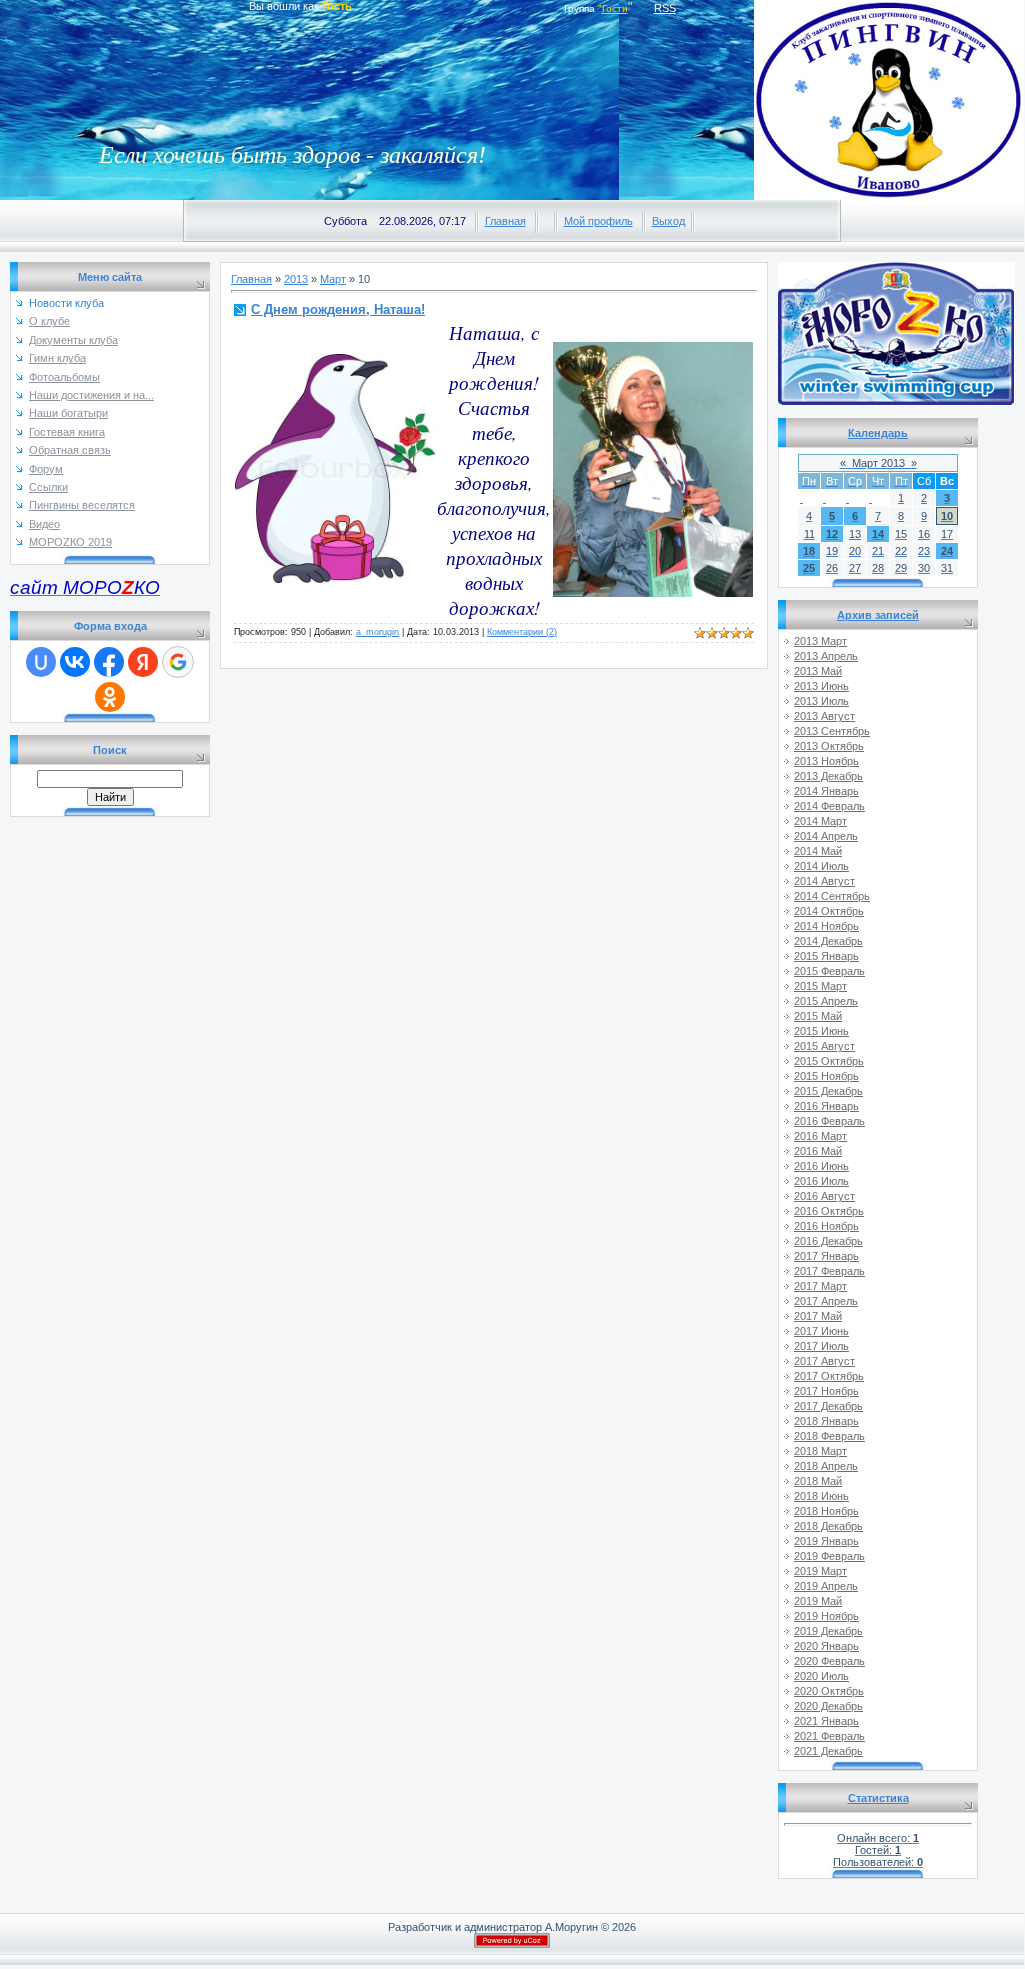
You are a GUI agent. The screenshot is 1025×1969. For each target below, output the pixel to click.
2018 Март (820, 1451)
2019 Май (818, 1601)
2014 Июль (821, 866)
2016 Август (824, 1196)
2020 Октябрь (829, 1691)
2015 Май (818, 1016)
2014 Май (818, 851)
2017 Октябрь (829, 1376)
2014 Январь (826, 791)
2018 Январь (826, 1421)
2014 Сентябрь (832, 896)
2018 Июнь (821, 1496)
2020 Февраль (829, 1661)
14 (878, 534)
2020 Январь (826, 1646)
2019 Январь (826, 1541)
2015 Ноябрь (826, 1076)
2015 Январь (826, 956)
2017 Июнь (821, 1331)
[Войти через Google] (178, 662)
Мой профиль (598, 221)
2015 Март (820, 986)
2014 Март (820, 821)
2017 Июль (821, 1346)
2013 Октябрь (829, 746)
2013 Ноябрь (826, 761)
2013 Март (820, 641)
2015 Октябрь (829, 1061)
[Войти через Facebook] (109, 662)
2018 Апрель (826, 1466)
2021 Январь (826, 1721)
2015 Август (824, 1046)
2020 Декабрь (828, 1706)
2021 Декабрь (828, 1751)
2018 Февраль (829, 1436)
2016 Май (818, 1151)
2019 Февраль (829, 1556)
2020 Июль (821, 1676)
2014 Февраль (829, 806)
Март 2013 (878, 463)
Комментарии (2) (522, 632)
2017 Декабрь (828, 1406)
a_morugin (377, 632)
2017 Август (824, 1361)
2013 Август (824, 716)
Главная (505, 221)
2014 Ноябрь (826, 926)
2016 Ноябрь (826, 1226)
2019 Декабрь (828, 1631)
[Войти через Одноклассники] (110, 697)
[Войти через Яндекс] (143, 662)
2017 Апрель (826, 1301)
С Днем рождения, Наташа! (338, 309)
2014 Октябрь (829, 911)
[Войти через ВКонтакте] (75, 662)
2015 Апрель (826, 1001)
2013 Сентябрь (832, 731)
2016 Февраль (829, 1121)
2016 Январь (826, 1106)
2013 (296, 279)
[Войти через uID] (41, 662)
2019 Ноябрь (826, 1616)
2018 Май (818, 1481)
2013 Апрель (826, 656)
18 (809, 551)
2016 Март (820, 1136)
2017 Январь (826, 1256)
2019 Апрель (826, 1586)
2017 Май (818, 1316)
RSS (665, 8)
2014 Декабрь (828, 941)
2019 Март (820, 1571)
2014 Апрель (826, 836)
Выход (668, 221)
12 (832, 534)
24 (947, 551)
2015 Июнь (821, 1031)
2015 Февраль (829, 971)
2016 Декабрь (828, 1241)
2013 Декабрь (828, 776)
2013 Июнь (821, 686)
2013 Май (818, 671)
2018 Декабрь (828, 1526)
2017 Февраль (829, 1271)
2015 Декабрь (828, 1091)
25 (809, 568)
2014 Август (824, 881)
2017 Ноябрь (826, 1391)
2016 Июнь (821, 1166)
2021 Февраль (829, 1736)
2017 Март (820, 1286)
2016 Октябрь (829, 1211)
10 (947, 516)
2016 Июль (821, 1181)
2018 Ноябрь (826, 1511)
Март (333, 279)
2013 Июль (821, 701)
